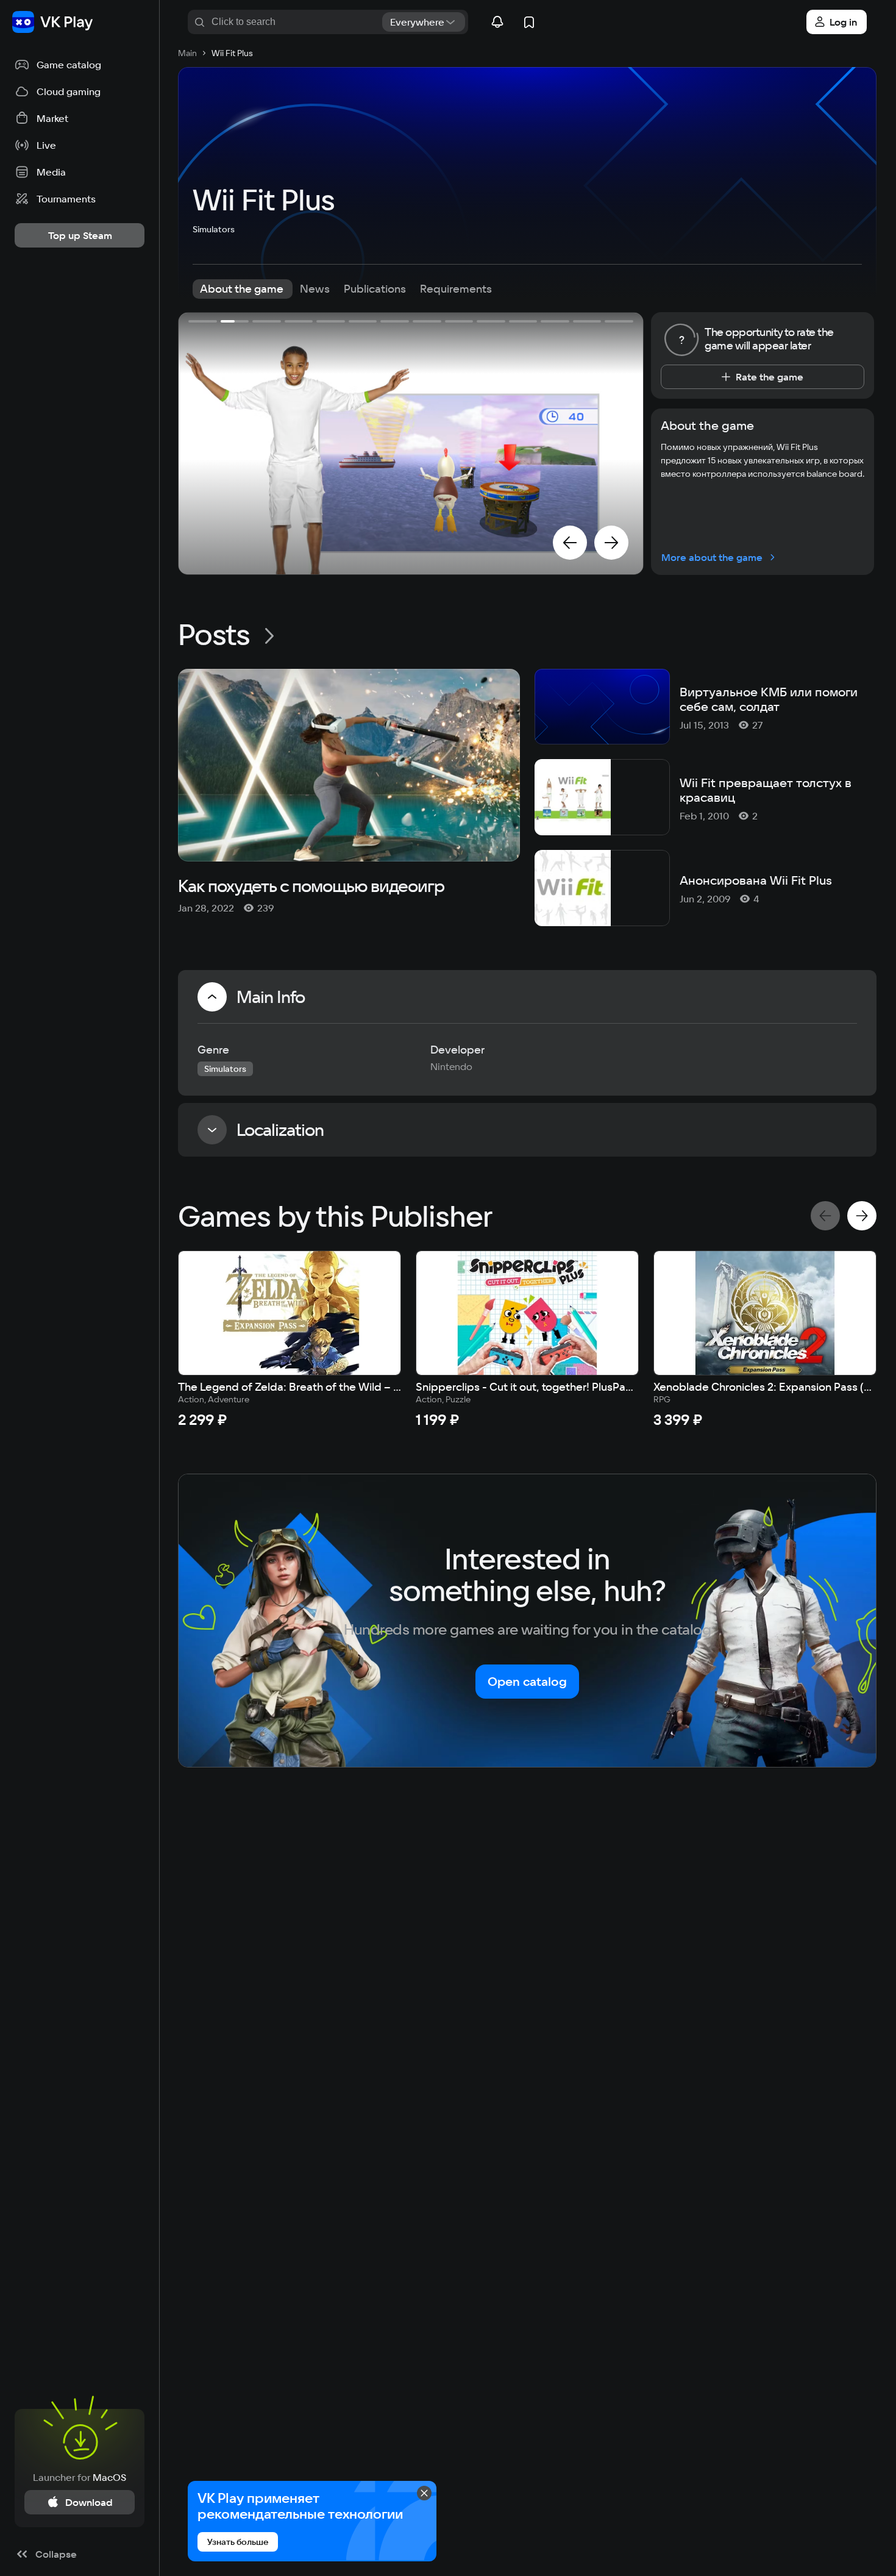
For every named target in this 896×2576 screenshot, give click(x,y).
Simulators (214, 229)
